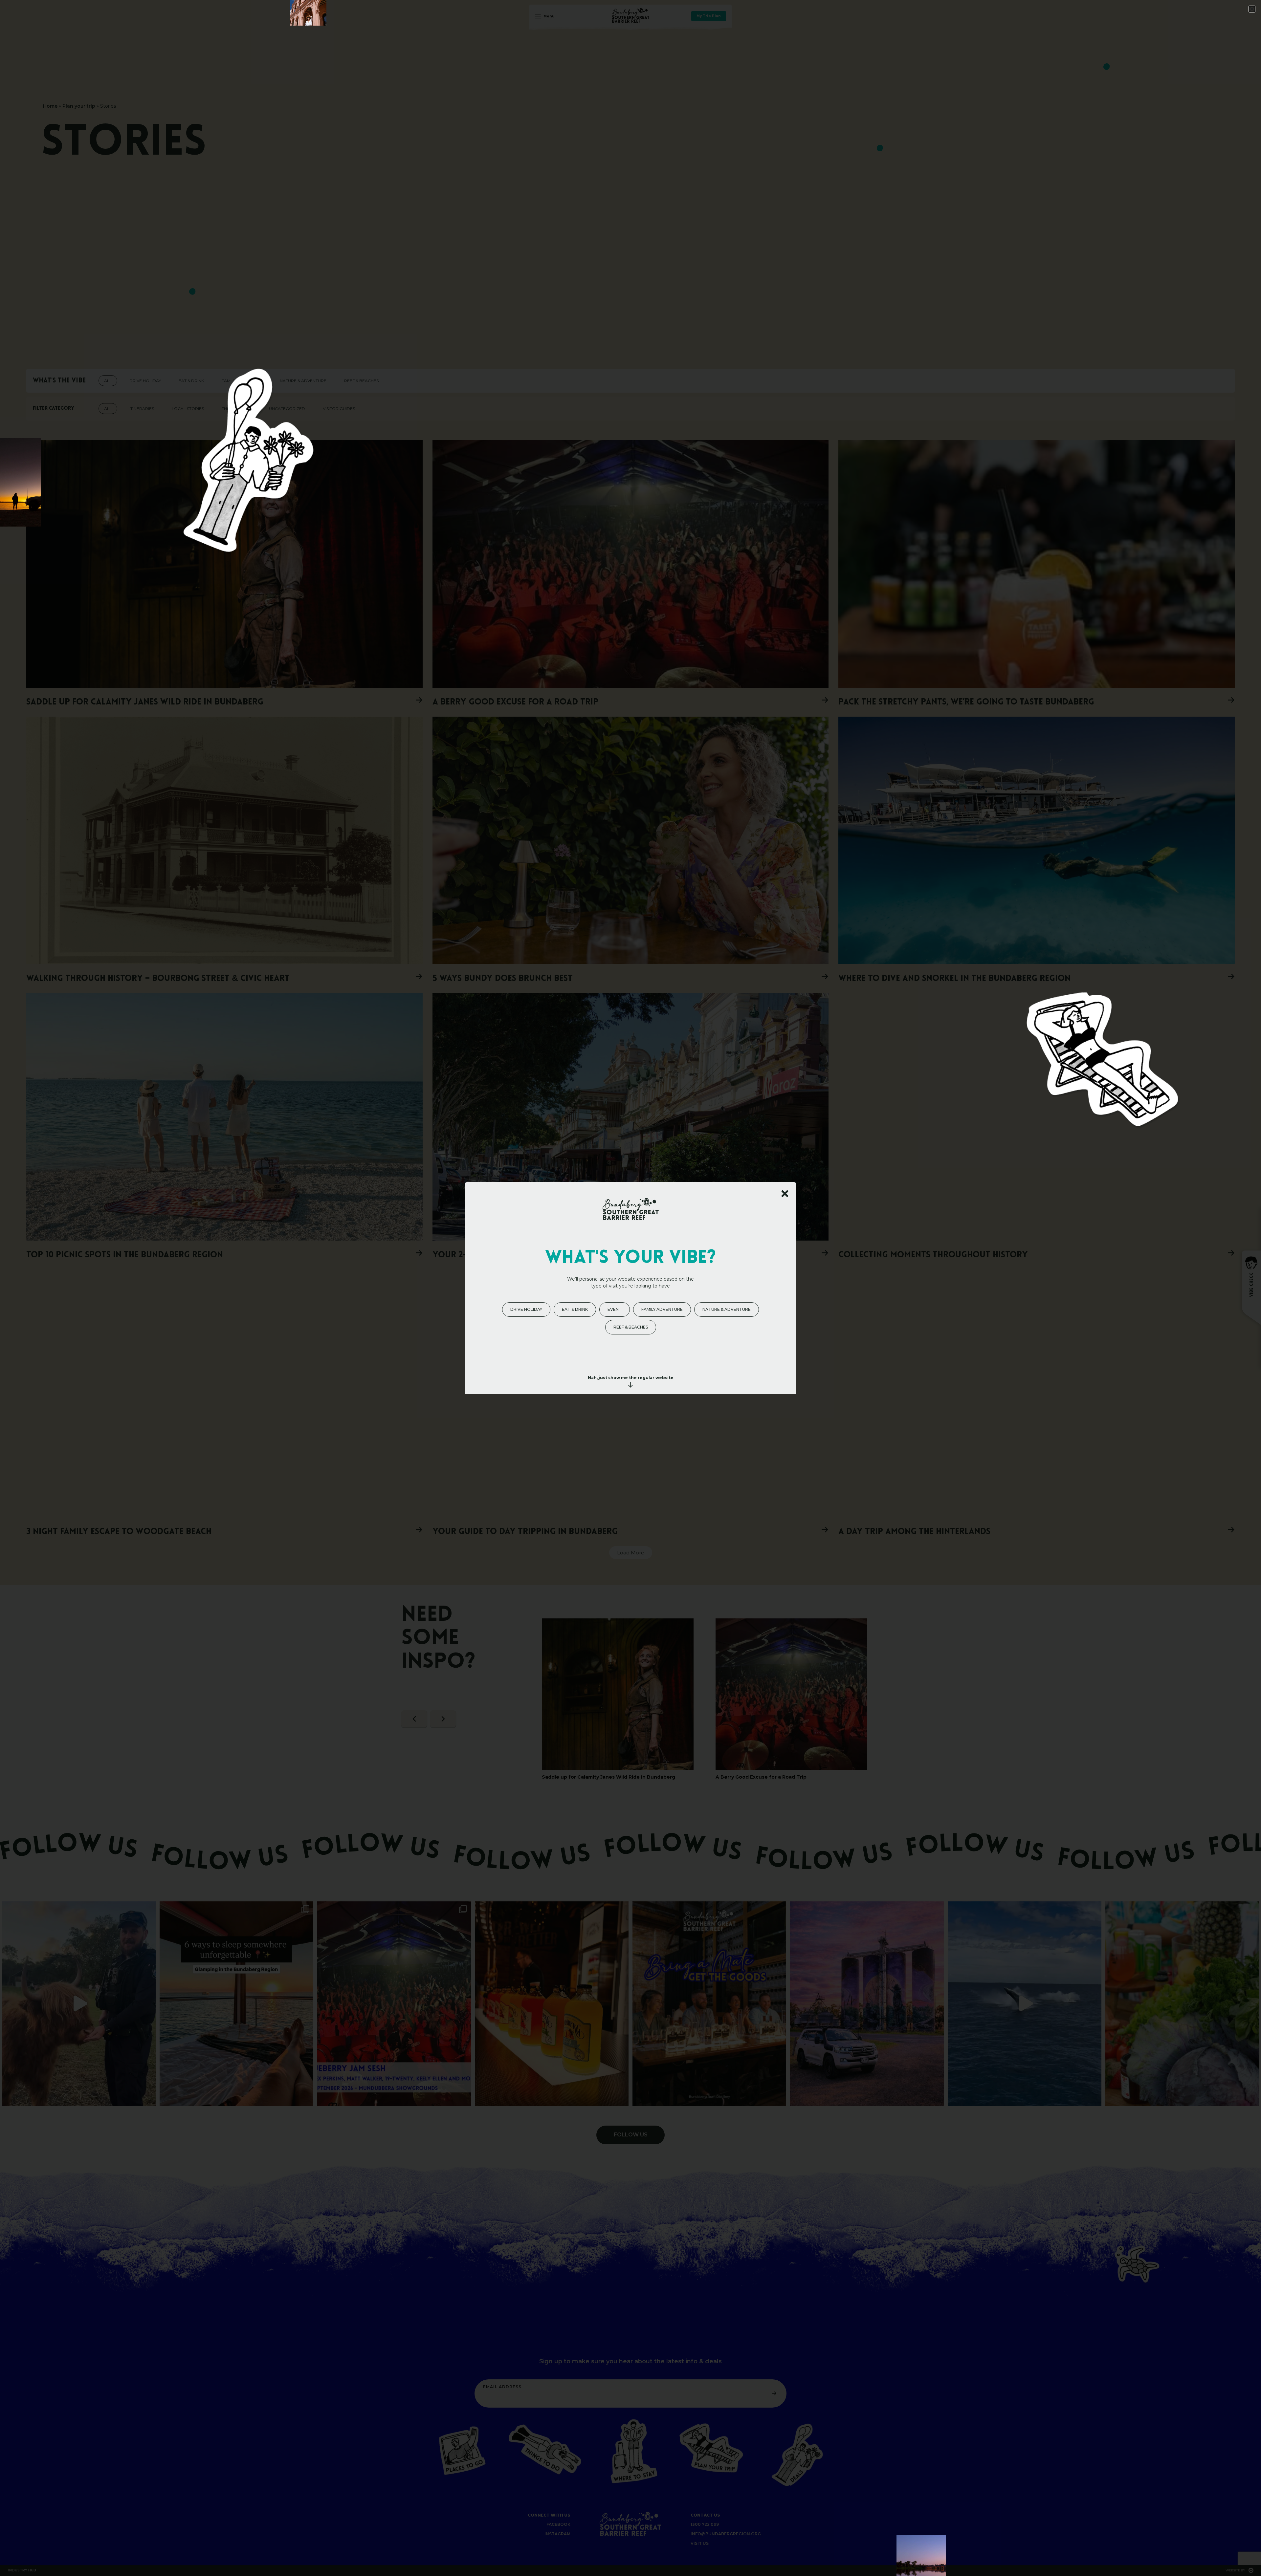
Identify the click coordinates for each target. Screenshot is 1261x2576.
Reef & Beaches (631, 1327)
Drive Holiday (526, 1309)
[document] (630, 1288)
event (615, 1309)
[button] (1252, 9)
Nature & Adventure (727, 1309)
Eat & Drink (575, 1309)
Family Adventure (662, 1309)
